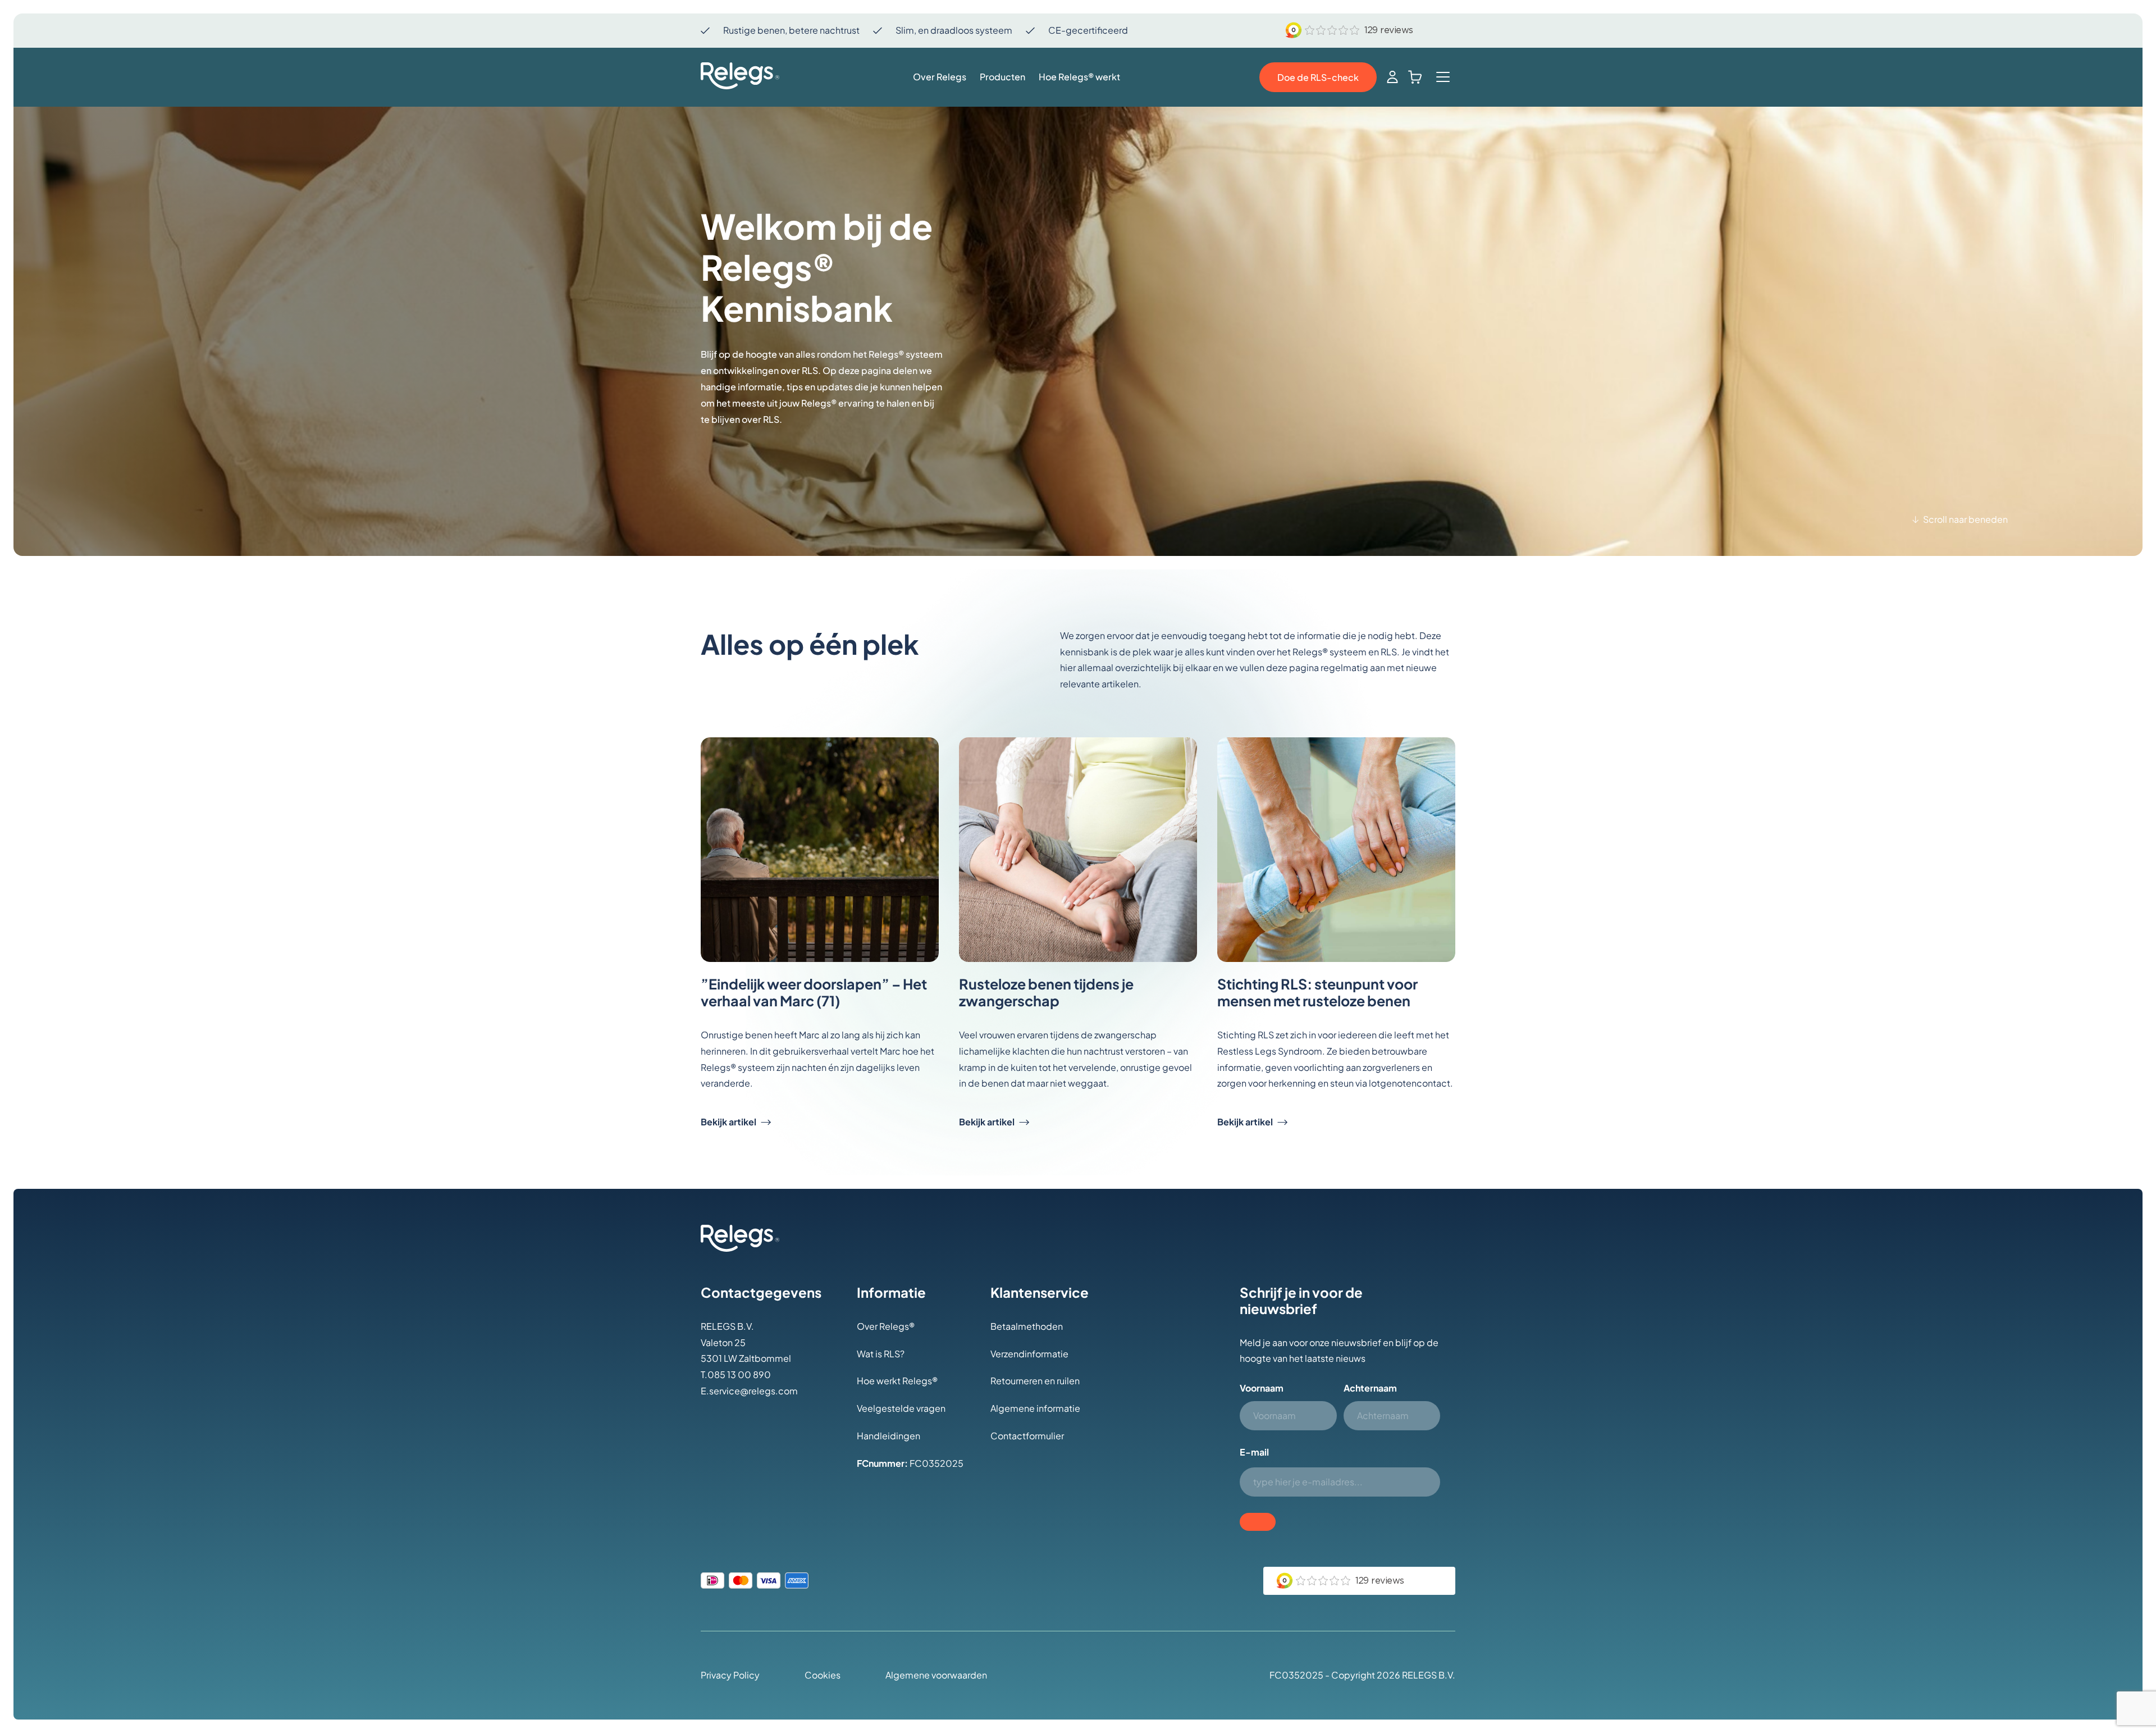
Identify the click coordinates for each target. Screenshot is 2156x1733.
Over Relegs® (886, 1326)
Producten (1002, 77)
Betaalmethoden (1027, 1326)
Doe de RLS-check (1318, 77)
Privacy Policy (730, 1675)
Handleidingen (889, 1436)
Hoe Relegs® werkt (1079, 77)
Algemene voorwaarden (936, 1675)
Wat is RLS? (881, 1354)
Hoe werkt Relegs (894, 1381)
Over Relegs (940, 77)
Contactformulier (1027, 1436)
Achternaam (1370, 1388)
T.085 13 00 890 (736, 1374)
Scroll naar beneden (1965, 519)
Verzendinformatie (1029, 1354)
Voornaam (1262, 1388)
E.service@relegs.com (749, 1391)
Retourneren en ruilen (1035, 1381)
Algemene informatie (1035, 1408)
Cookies (823, 1675)
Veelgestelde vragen (901, 1408)
